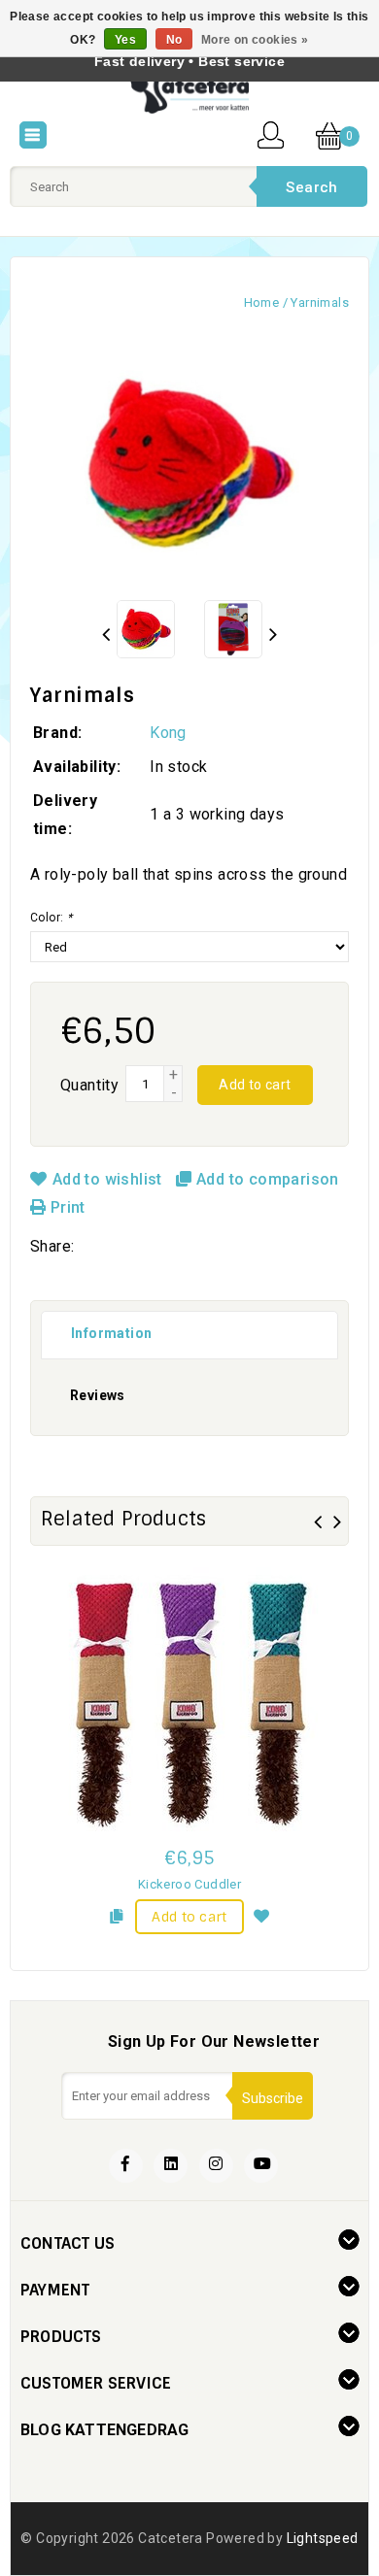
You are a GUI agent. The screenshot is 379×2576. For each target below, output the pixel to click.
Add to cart (255, 1085)
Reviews (98, 1395)
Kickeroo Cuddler (189, 1884)
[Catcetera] (189, 93)
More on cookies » (255, 40)
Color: (51, 918)
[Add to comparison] (117, 1914)
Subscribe (273, 2098)
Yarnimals (320, 302)
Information (111, 1333)
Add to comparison (266, 1179)
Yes (125, 40)
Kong (168, 733)
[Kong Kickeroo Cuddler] (189, 1700)
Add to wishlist (107, 1179)
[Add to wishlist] (262, 1914)
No (174, 40)
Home (262, 302)
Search (311, 187)
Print (65, 1207)
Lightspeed (323, 2538)
